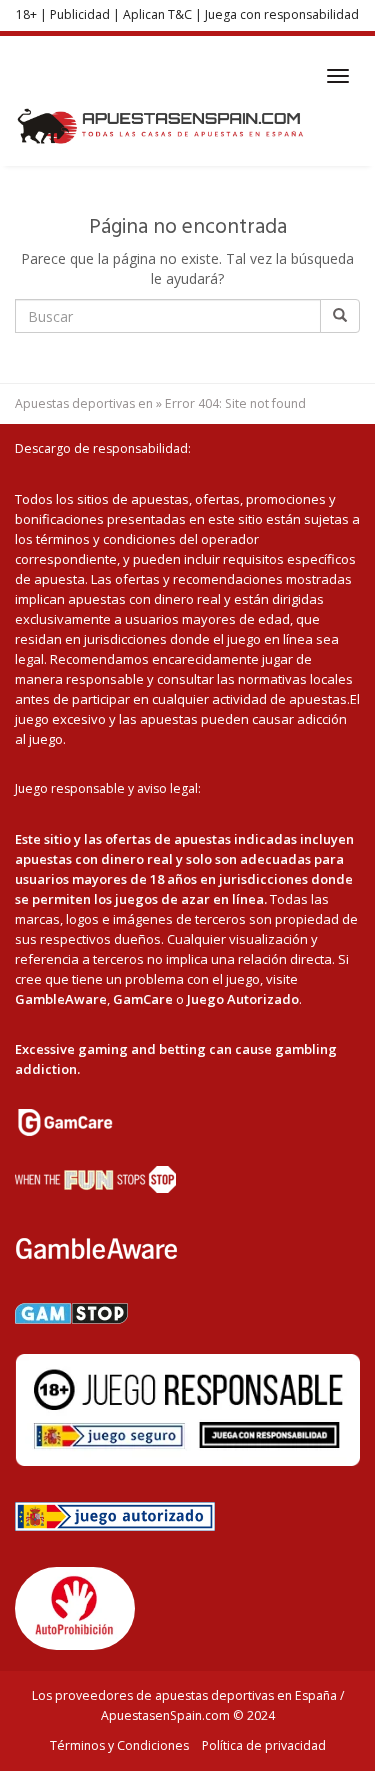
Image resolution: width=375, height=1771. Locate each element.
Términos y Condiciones (119, 1745)
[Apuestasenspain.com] (161, 126)
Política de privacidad (264, 1745)
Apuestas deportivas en (84, 403)
